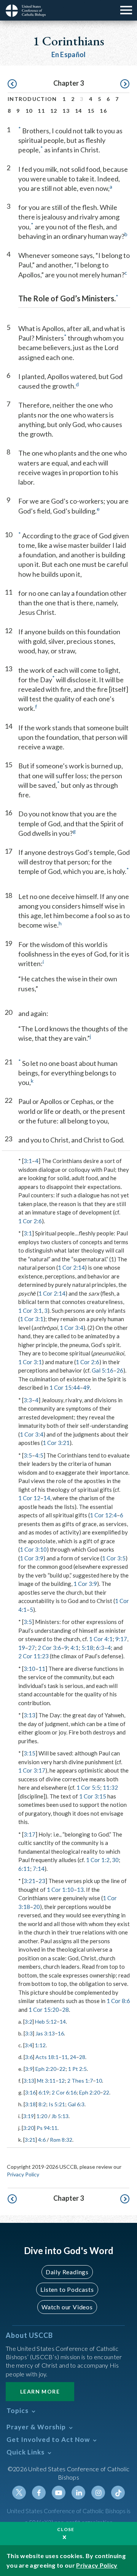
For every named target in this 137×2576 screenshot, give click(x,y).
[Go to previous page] (12, 84)
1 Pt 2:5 (77, 2069)
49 (86, 1387)
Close (66, 2529)
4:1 (75, 1648)
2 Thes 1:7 (80, 2081)
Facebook (39, 2493)
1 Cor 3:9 (32, 1558)
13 (66, 111)
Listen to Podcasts (67, 2289)
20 (37, 1907)
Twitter (19, 2493)
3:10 (29, 1669)
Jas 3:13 (45, 2033)
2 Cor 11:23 (33, 1656)
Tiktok (118, 2493)
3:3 (28, 1400)
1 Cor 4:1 (101, 1639)
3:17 (29, 1834)
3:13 (29, 1715)
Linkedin (78, 2493)
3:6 (29, 2057)
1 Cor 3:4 (72, 1328)
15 (91, 111)
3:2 (29, 2022)
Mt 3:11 (46, 2081)
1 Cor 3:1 (30, 1310)
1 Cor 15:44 (65, 1387)
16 (103, 111)
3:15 (29, 1753)
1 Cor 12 (29, 1498)
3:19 (29, 2116)
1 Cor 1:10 (60, 1890)
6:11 (24, 1869)
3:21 (29, 1881)
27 (32, 1648)
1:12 (40, 2045)
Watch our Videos (67, 2307)
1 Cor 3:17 (32, 1770)
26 (120, 1370)
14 (79, 111)
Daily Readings (67, 2272)
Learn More (40, 2391)
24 (73, 2057)
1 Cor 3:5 (114, 1558)
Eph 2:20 (46, 2069)
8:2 (42, 2104)
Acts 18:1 (47, 2057)
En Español (69, 54)
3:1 (28, 1161)
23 (42, 1881)
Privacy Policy (23, 2174)
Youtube (59, 2493)
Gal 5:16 (103, 1370)
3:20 (29, 2128)
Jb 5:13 (60, 2116)
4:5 (39, 1455)
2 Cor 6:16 (64, 2092)
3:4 (29, 2045)
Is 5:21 (57, 2104)
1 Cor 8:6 (118, 2001)
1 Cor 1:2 (98, 1860)
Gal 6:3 (76, 2104)
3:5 (28, 1455)
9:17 (121, 1639)
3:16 (30, 2092)
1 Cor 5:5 (88, 1787)
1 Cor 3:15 (93, 1796)
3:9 (29, 2069)
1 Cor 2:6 (30, 1221)
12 (54, 111)
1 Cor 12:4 (103, 1515)
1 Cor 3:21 (56, 1443)
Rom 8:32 (61, 2140)
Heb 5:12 (46, 2022)
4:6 (42, 2140)
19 (22, 1648)
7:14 (39, 1869)
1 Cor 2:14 (71, 1267)
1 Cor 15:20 (44, 2010)
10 (29, 111)
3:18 (30, 2104)
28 (65, 2010)
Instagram (98, 2493)
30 (115, 1860)
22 (62, 2069)
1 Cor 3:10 (33, 1549)
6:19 (44, 2092)
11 (41, 111)
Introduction (32, 99)
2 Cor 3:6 (49, 1648)
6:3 (100, 1648)
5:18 (87, 1648)
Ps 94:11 (47, 2128)
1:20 (42, 2116)
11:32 (110, 1787)
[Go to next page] (125, 84)
